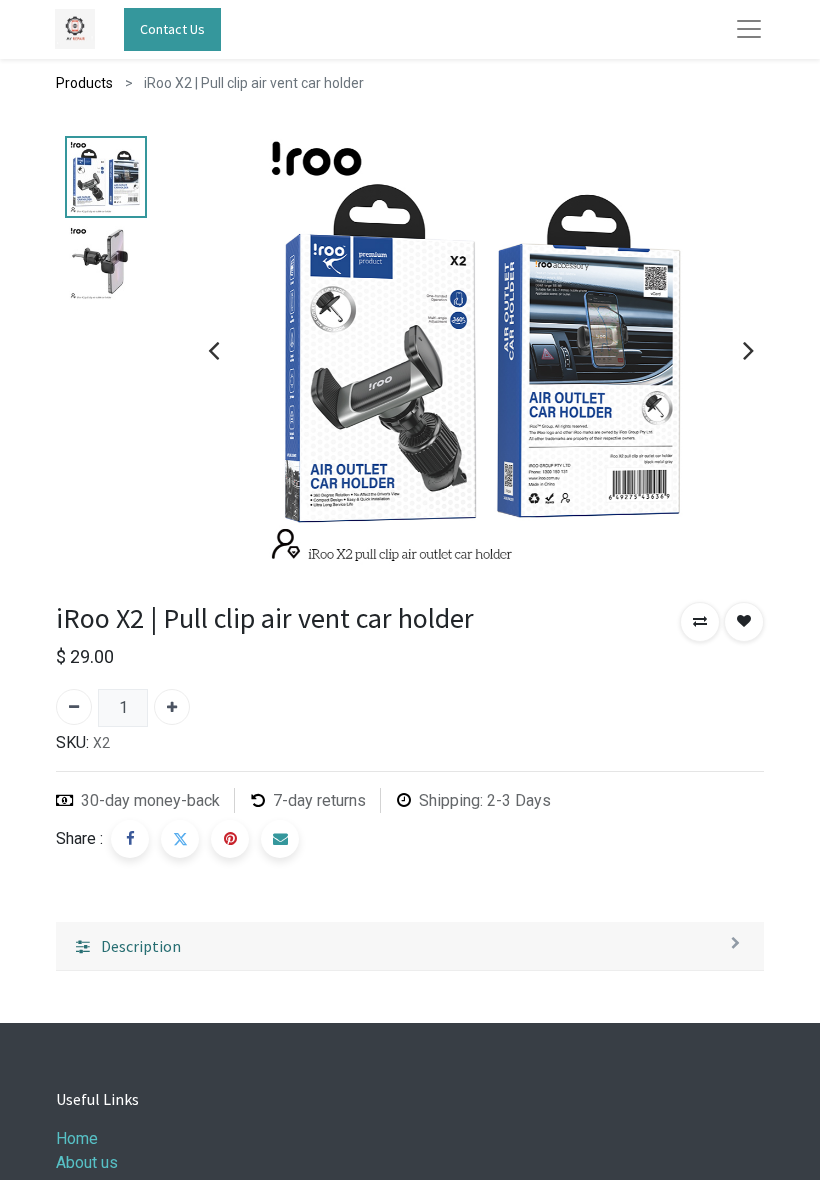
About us (87, 1162)
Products (84, 83)
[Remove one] (74, 707)
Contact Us (172, 29)
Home (77, 1138)
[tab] (410, 946)
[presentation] (213, 350)
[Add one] (172, 707)
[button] (700, 622)
